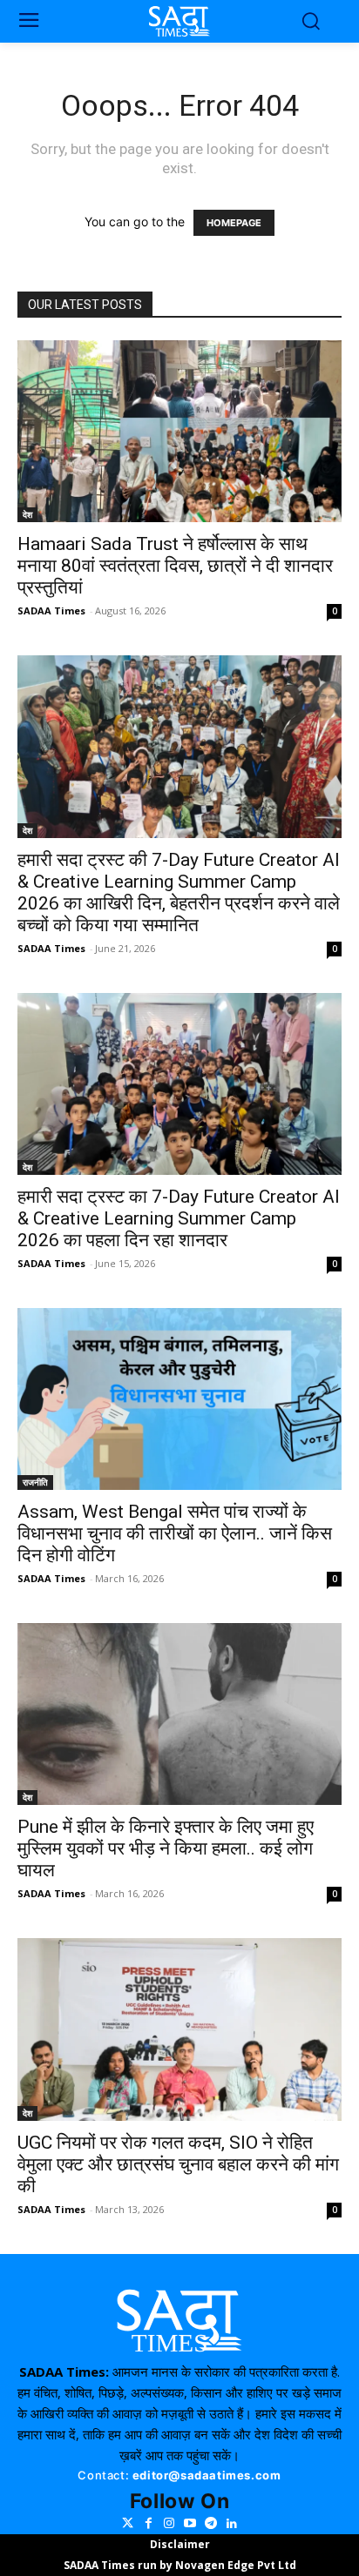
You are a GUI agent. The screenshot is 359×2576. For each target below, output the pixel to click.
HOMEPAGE (234, 223)
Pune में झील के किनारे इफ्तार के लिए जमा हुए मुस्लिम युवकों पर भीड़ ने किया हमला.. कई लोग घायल (166, 1848)
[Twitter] (127, 2524)
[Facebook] (148, 2524)
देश (27, 514)
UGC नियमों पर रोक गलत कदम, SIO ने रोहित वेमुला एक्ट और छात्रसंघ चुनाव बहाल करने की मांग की (178, 2164)
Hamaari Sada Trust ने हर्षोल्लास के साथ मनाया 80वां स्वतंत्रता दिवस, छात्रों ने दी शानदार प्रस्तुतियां (175, 566)
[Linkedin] (232, 2524)
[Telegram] (211, 2524)
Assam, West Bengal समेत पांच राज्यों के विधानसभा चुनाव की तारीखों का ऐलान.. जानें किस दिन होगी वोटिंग (175, 1533)
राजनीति (35, 1482)
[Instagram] (169, 2524)
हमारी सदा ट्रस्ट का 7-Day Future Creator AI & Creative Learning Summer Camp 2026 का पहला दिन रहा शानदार (179, 1218)
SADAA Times (51, 610)
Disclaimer (180, 2544)
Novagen (200, 2565)
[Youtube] (190, 2524)
